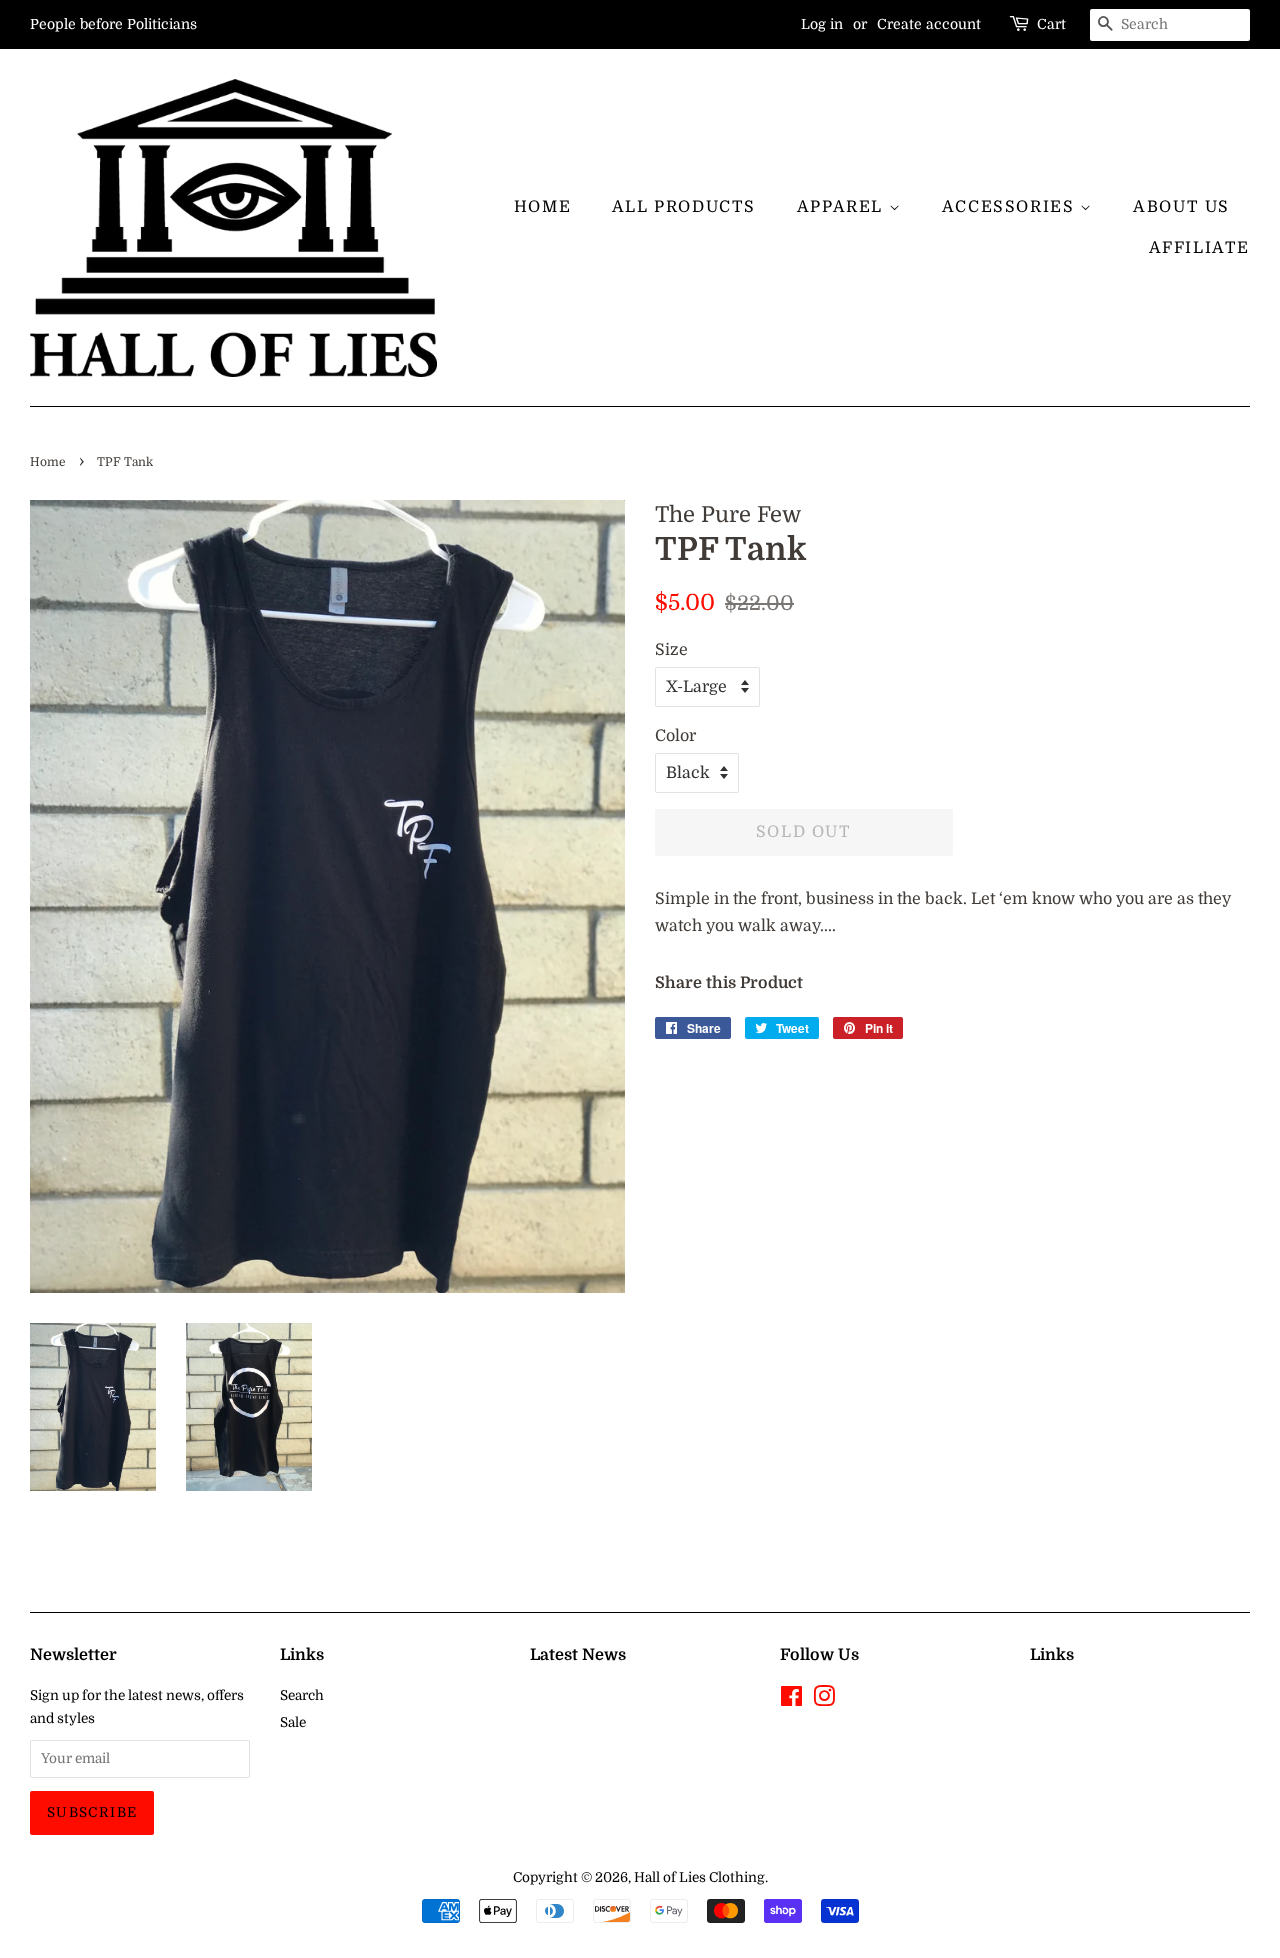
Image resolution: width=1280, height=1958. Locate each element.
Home (542, 207)
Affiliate (1199, 248)
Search (302, 1695)
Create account (929, 24)
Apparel (843, 207)
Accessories (1011, 207)
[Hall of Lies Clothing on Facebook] (791, 1700)
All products (684, 207)
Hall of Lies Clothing (699, 1877)
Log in (822, 24)
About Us (1181, 207)
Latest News (578, 1655)
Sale (293, 1722)
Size (671, 650)
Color (675, 736)
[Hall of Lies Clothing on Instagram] (824, 1700)
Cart (1051, 24)
